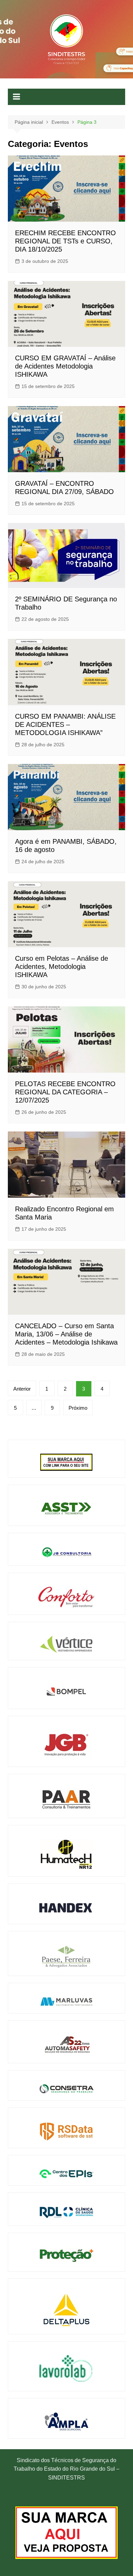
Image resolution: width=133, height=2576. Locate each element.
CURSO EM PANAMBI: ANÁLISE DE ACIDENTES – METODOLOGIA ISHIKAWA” (65, 724)
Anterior (22, 1389)
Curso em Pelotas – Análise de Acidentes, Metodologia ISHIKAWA (62, 967)
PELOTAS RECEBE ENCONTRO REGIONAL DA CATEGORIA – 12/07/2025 (65, 1092)
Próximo (78, 1408)
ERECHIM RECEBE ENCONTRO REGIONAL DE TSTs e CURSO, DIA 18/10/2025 (65, 241)
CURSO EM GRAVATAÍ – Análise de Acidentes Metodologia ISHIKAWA (65, 366)
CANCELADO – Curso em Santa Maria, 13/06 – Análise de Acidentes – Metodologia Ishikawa (66, 1334)
